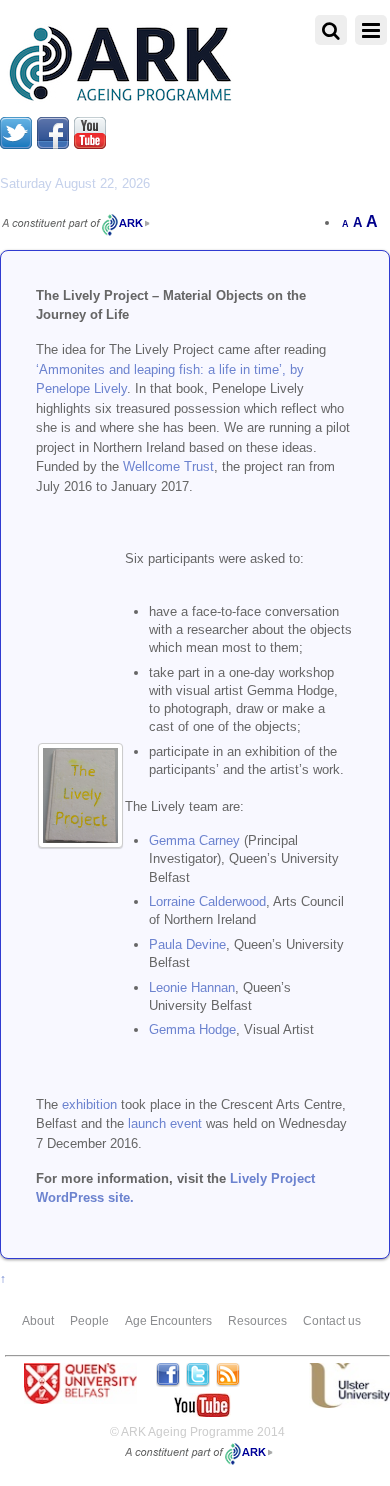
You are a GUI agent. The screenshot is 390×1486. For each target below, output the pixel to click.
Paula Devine (187, 944)
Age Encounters (168, 1320)
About (38, 1320)
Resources (257, 1320)
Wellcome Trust (168, 466)
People (89, 1320)
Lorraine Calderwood (207, 901)
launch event (165, 1123)
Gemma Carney (194, 840)
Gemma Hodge (192, 1029)
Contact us (332, 1320)
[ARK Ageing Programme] (117, 96)
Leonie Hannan (192, 987)
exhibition (89, 1104)
